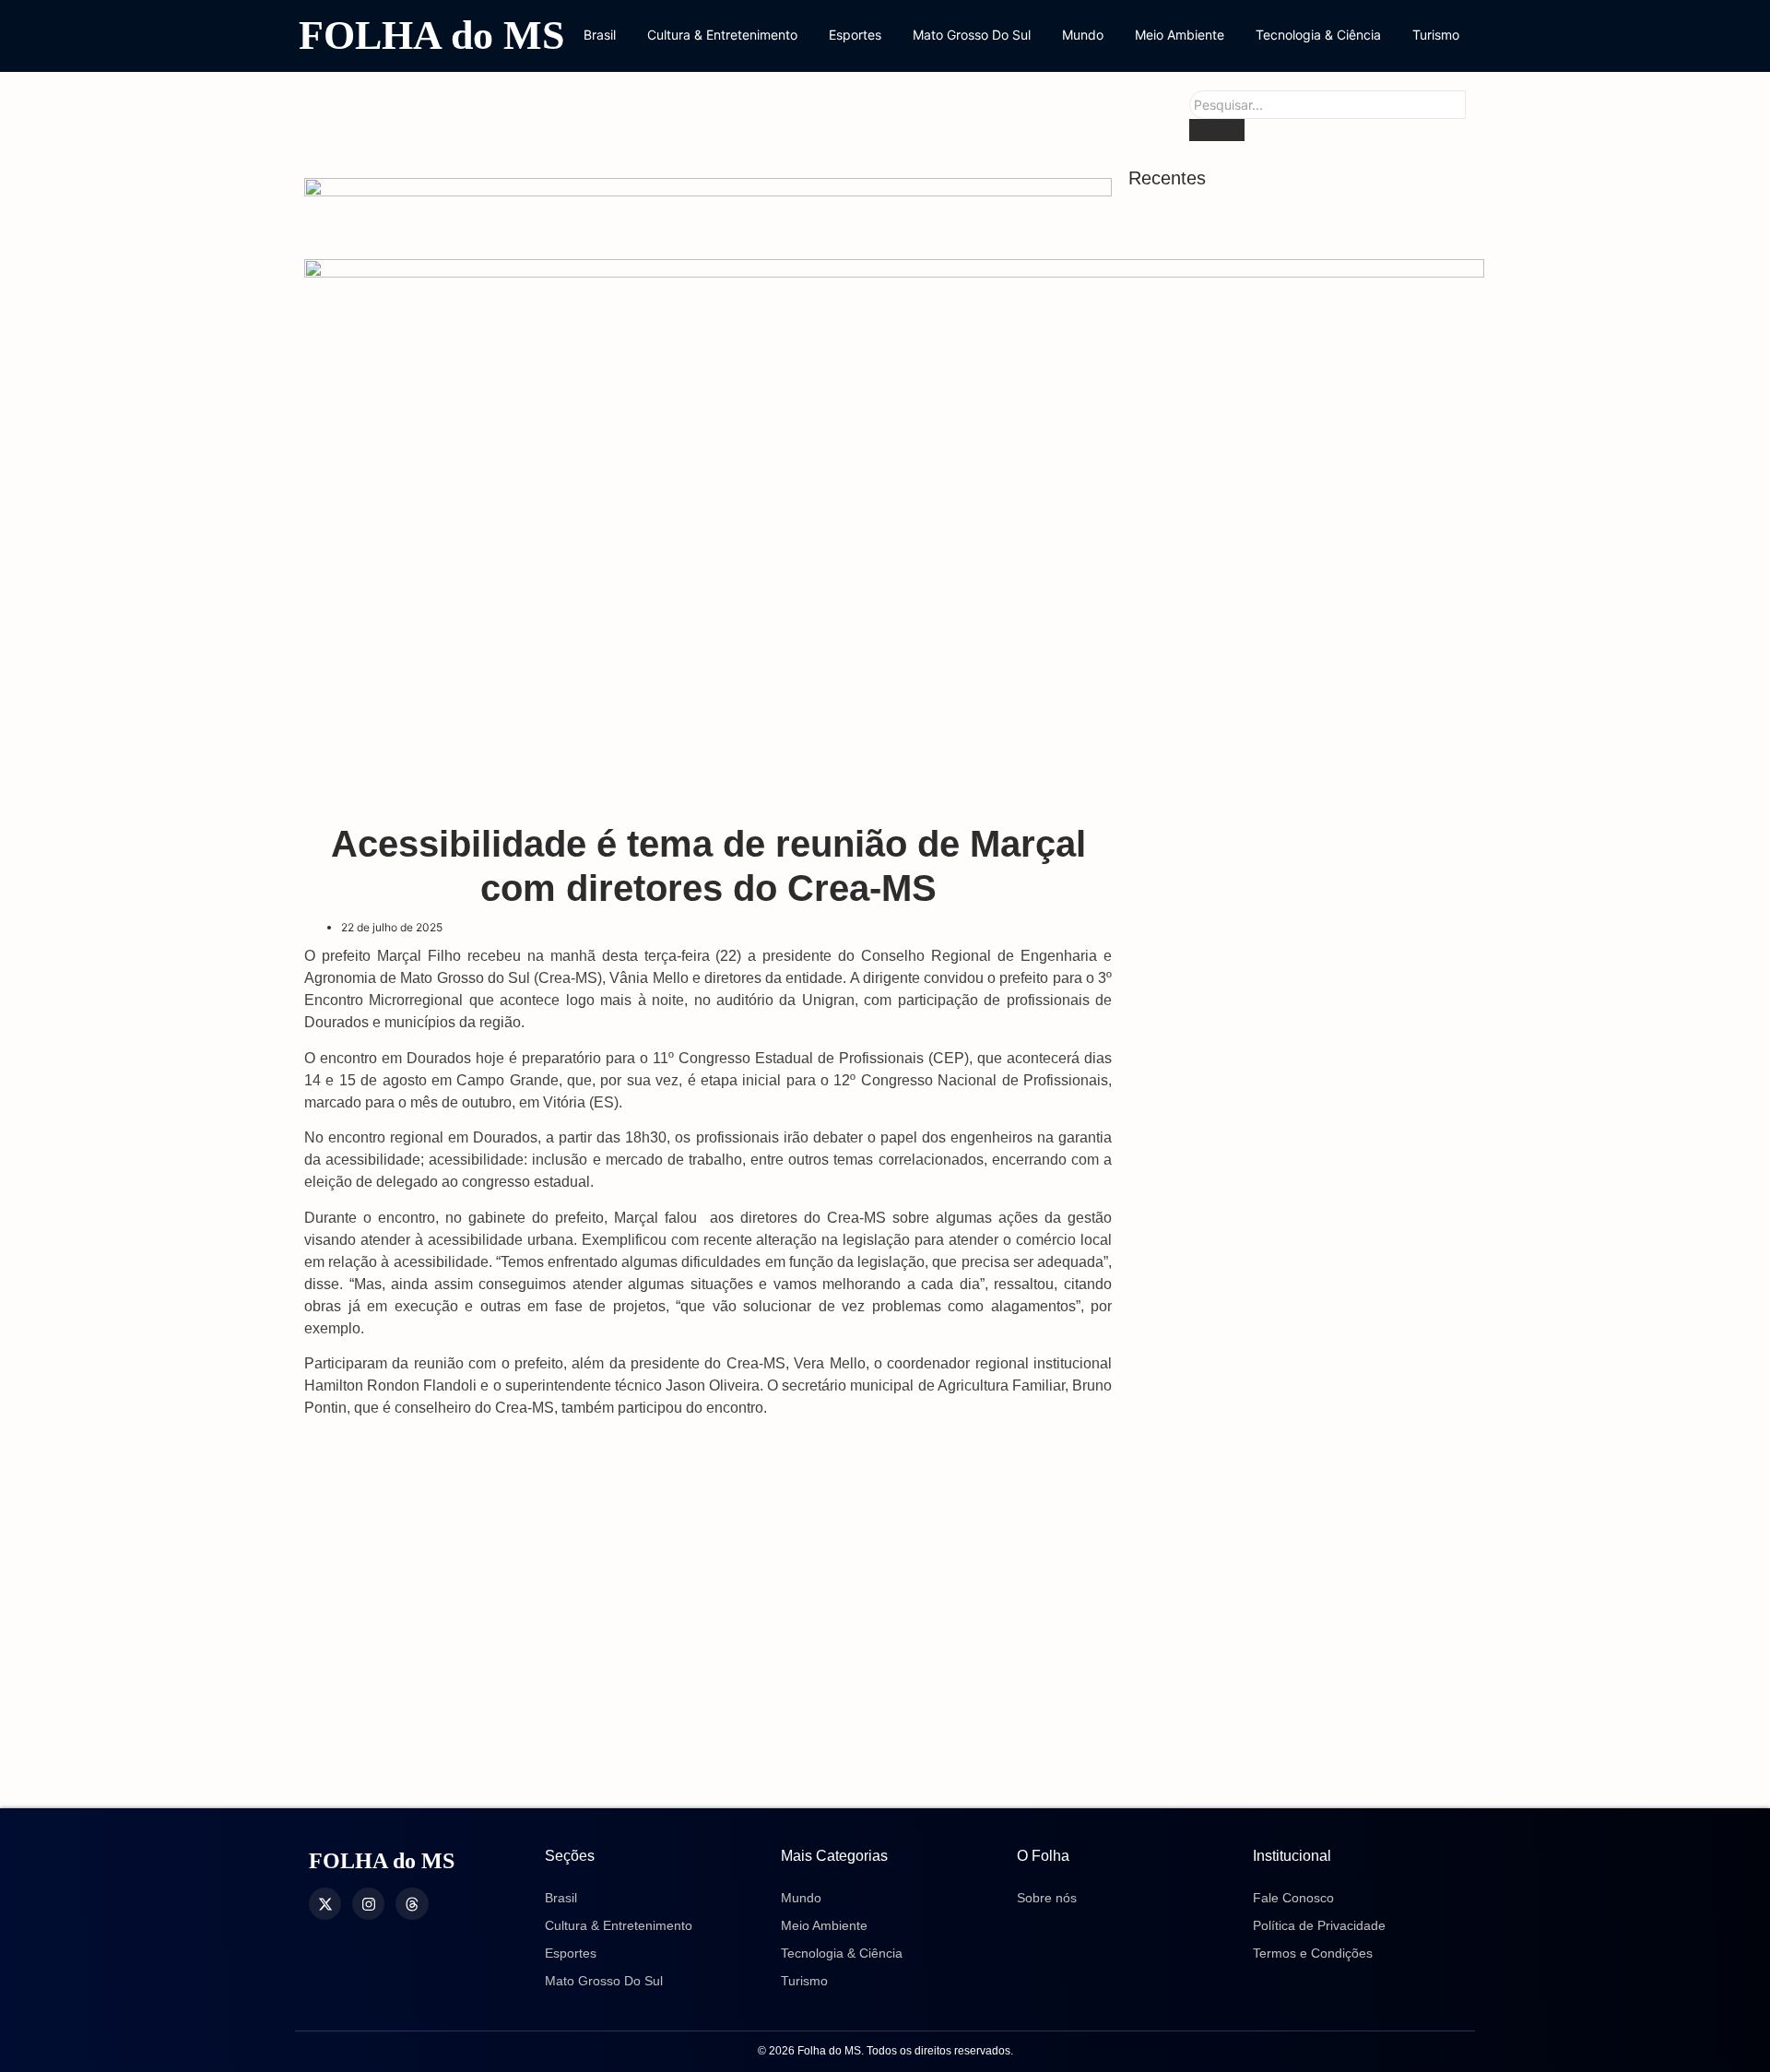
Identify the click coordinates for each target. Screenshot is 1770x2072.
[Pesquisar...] (1217, 130)
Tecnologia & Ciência (1318, 35)
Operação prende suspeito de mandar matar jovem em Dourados (1279, 1151)
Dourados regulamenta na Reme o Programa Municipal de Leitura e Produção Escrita (1299, 831)
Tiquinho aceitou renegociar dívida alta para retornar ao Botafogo (1288, 374)
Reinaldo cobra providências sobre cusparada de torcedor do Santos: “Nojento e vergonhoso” (1269, 268)
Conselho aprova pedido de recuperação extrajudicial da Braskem (1294, 472)
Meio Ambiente (1180, 35)
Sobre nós (1047, 1898)
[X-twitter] (325, 1904)
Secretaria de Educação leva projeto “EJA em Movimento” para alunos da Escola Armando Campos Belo (1297, 1755)
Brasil (600, 35)
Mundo (1083, 35)
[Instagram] (368, 1904)
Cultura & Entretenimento (722, 35)
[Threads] (412, 1904)
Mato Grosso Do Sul (972, 35)
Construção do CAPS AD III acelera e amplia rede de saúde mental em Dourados (1276, 579)
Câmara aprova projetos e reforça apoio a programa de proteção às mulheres (1298, 1054)
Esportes (855, 35)
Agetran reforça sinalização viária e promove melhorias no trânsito (1273, 1346)
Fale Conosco (1293, 1898)
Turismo (1436, 35)
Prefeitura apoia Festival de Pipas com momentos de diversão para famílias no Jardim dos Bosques (1289, 716)
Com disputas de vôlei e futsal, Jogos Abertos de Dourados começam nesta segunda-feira (1283, 947)
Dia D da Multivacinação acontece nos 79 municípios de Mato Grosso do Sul (1293, 1248)
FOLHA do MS (431, 36)
